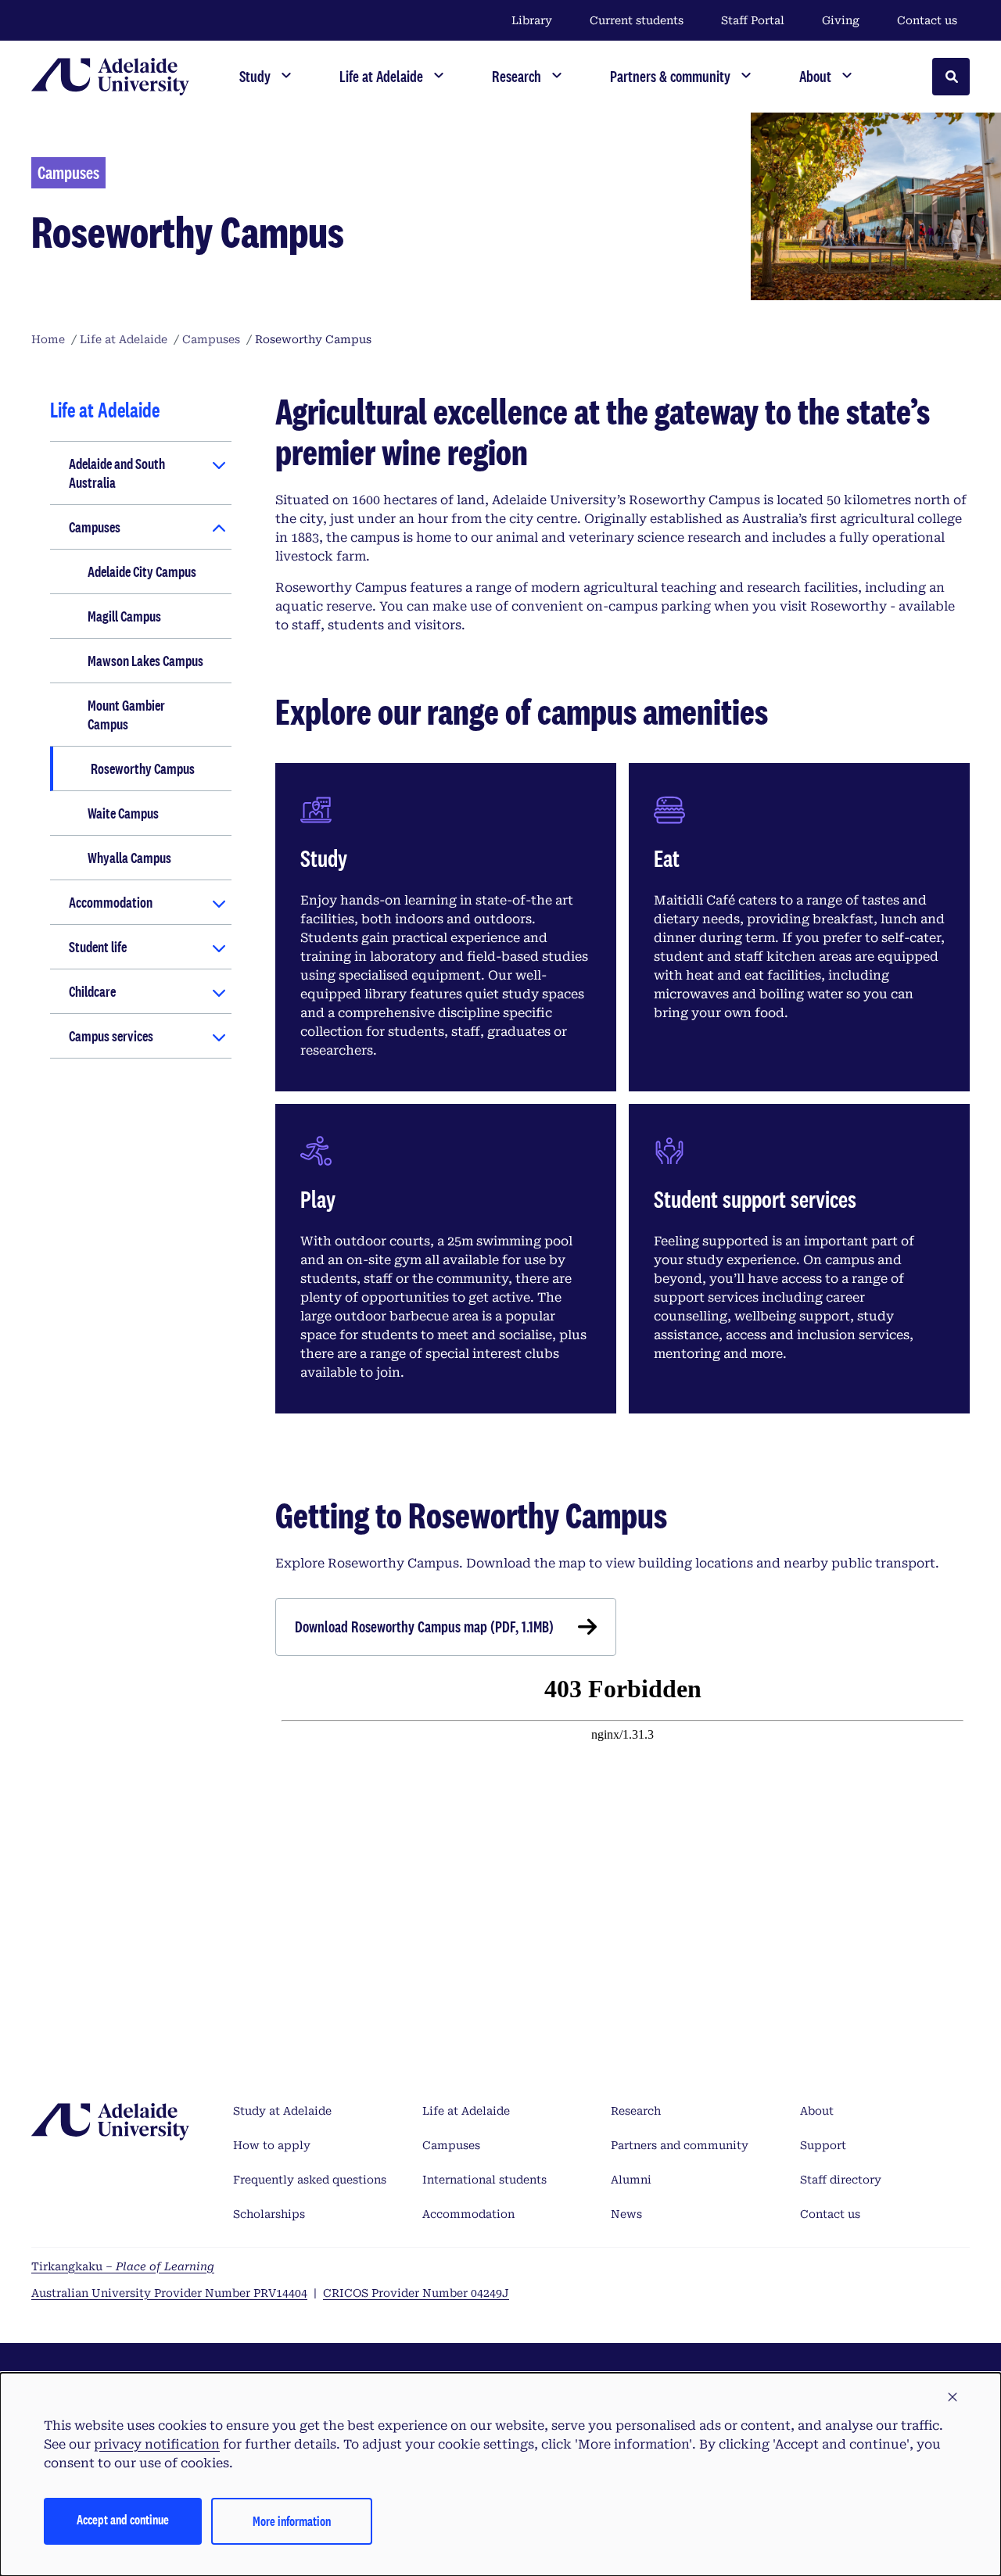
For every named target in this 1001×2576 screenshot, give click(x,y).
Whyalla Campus (129, 858)
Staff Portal (753, 20)
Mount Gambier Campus (126, 715)
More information (292, 2521)
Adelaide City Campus (142, 571)
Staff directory (841, 2180)
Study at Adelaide (282, 2111)
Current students (637, 20)
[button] (953, 2398)
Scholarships (269, 2214)
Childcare (92, 991)
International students (484, 2180)
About (817, 2111)
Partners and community (680, 2145)
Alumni (631, 2180)
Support (823, 2145)
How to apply (272, 2145)
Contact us (927, 20)
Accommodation (111, 902)
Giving (841, 20)
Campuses (95, 527)
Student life (98, 947)
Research (636, 2111)
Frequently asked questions (310, 2180)
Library (532, 20)
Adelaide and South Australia (117, 473)
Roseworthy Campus (143, 769)
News (626, 2214)
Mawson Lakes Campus (145, 661)
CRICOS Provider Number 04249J (416, 2293)
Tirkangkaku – (123, 2266)
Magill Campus (124, 616)
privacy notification (157, 2444)
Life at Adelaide (466, 2111)
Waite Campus (123, 813)
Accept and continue (123, 2519)
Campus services (111, 1036)
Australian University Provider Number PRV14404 (169, 2293)
